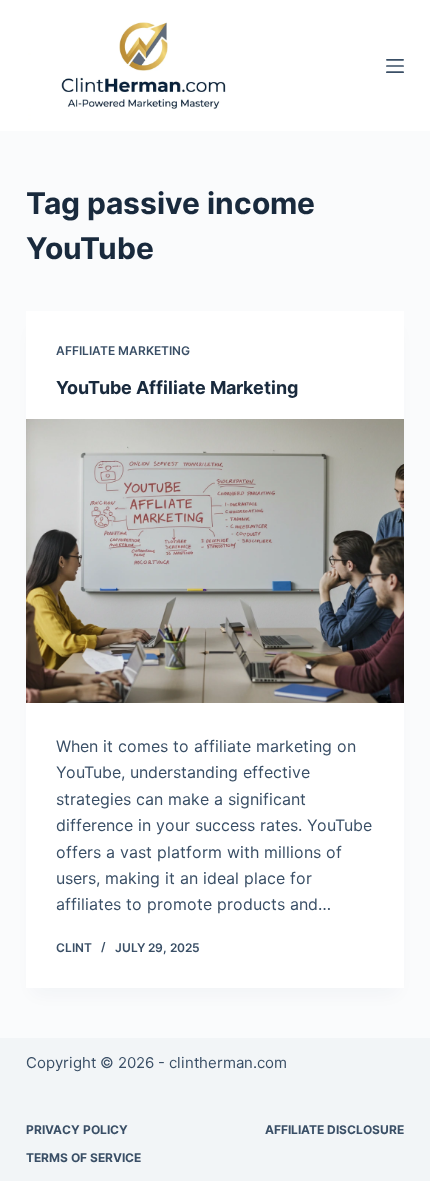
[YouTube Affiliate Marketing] (215, 561)
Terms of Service (83, 1157)
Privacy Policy (77, 1129)
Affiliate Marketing (123, 350)
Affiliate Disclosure (334, 1129)
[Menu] (395, 66)
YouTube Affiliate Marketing (177, 387)
